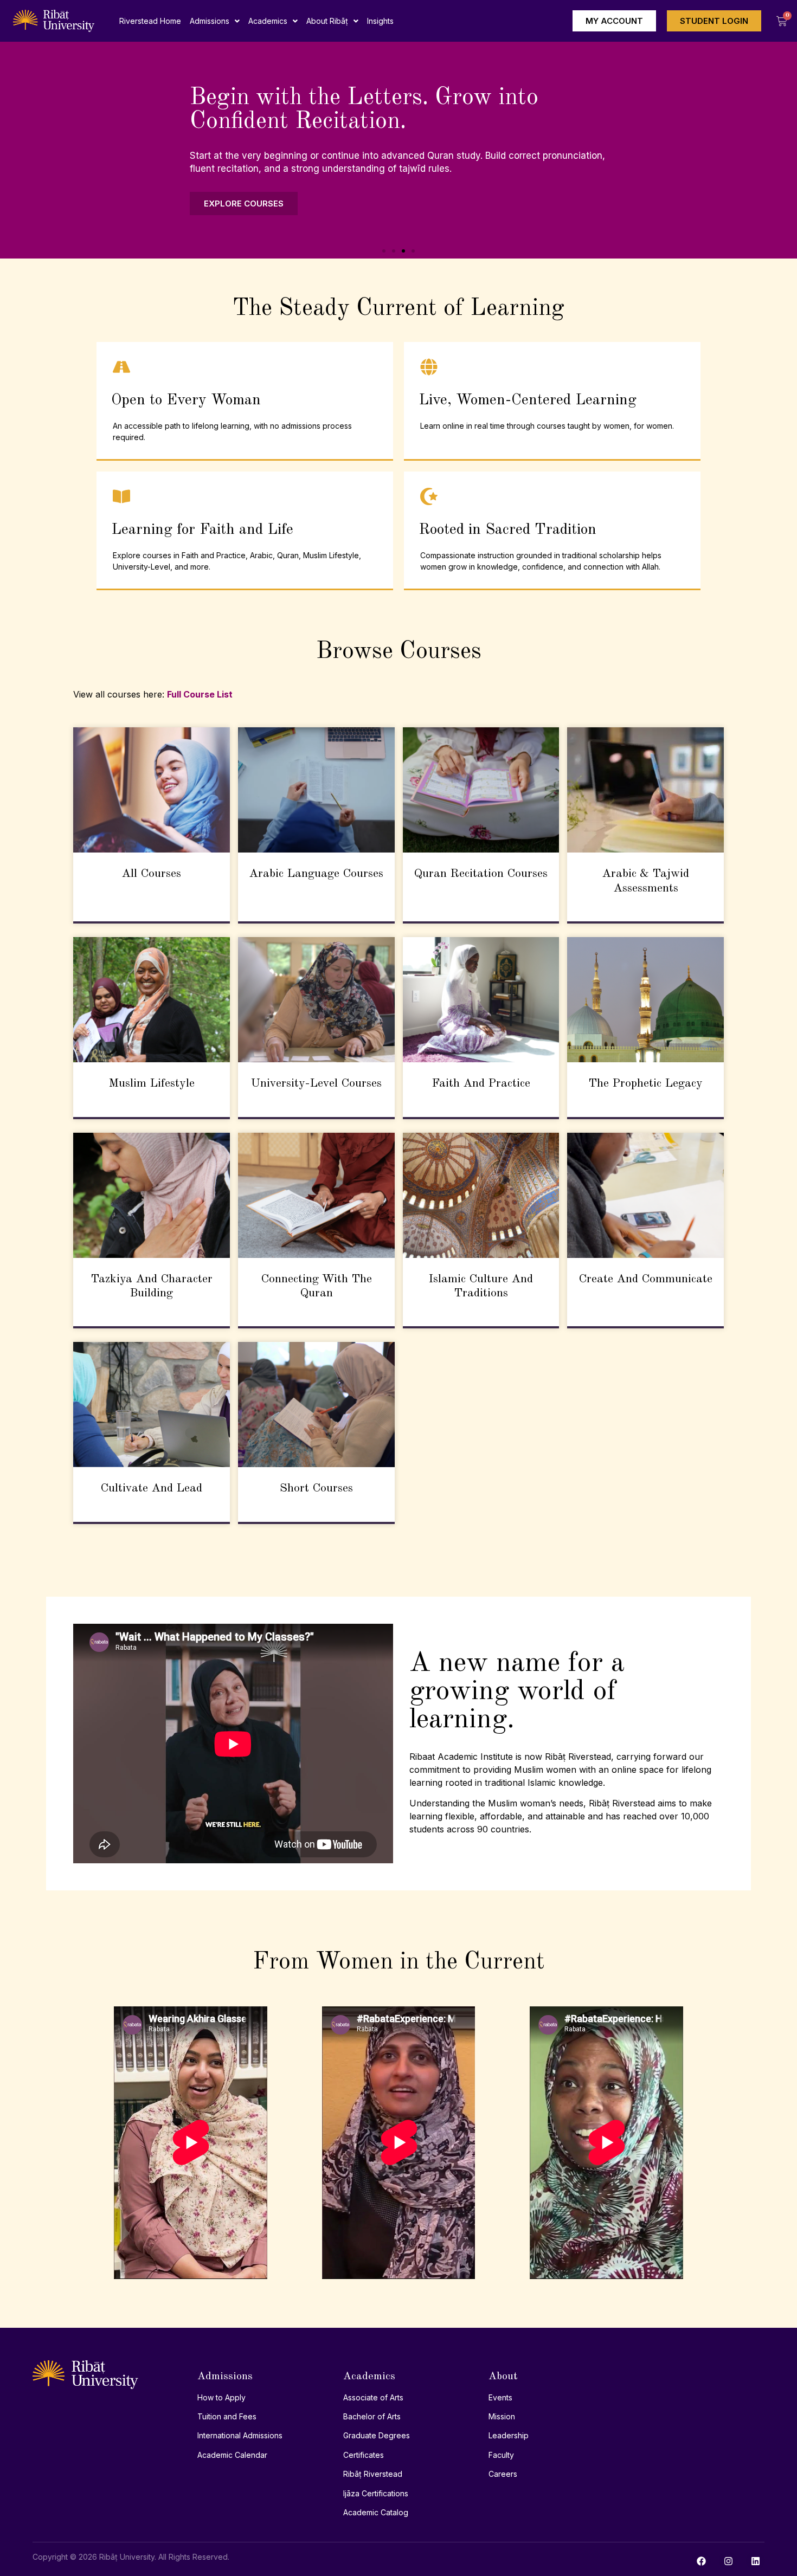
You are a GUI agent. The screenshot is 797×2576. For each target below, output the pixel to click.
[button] (215, 21)
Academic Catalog (376, 2512)
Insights (380, 21)
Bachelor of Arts (372, 2416)
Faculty (501, 2455)
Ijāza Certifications (376, 2493)
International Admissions (240, 2435)
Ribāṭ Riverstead (373, 2474)
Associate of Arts (373, 2397)
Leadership (509, 2435)
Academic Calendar (232, 2455)
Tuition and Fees (227, 2416)
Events (500, 2397)
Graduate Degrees (377, 2435)
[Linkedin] (755, 2561)
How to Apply (221, 2397)
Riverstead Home (150, 21)
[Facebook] (701, 2561)
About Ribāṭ (327, 21)
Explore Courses (244, 205)
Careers (503, 2474)
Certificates (364, 2455)
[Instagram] (728, 2561)
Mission (502, 2416)
